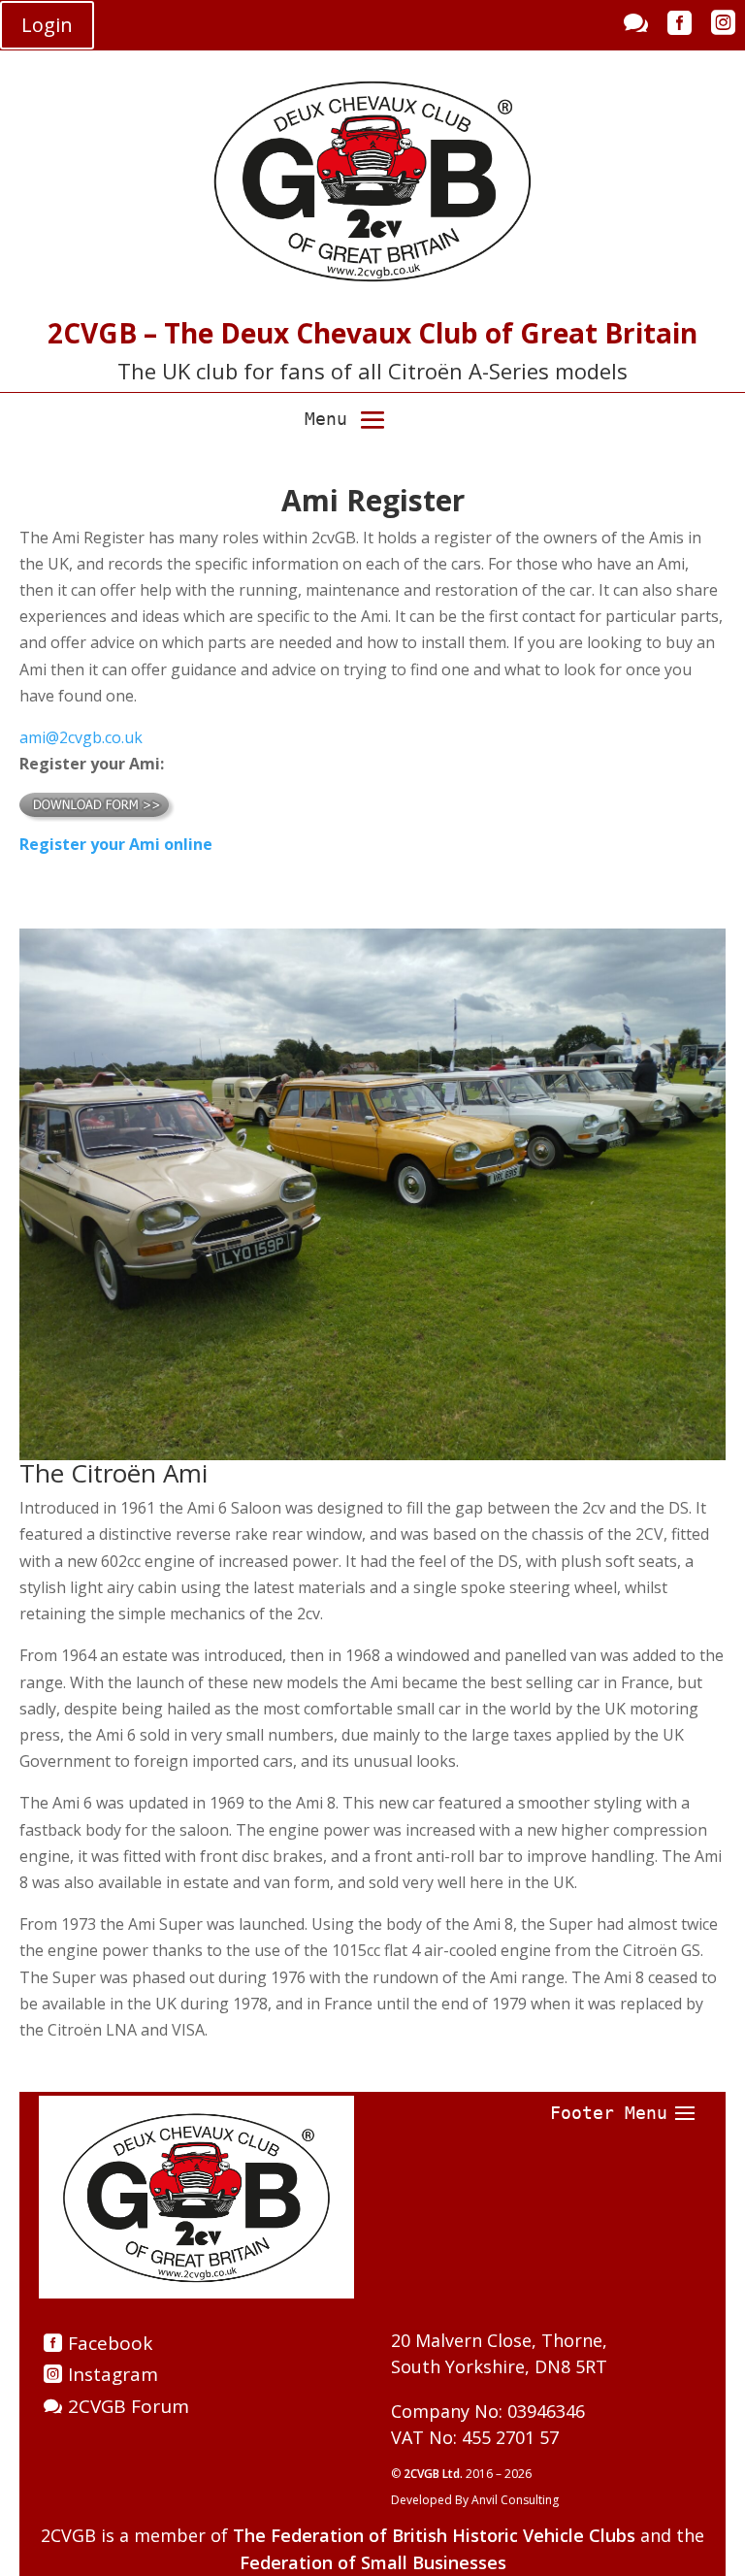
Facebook (110, 2343)
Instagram (113, 2374)
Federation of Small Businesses (373, 2562)
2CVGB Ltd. (435, 2474)
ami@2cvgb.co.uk (81, 737)
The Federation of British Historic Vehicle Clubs (434, 2535)
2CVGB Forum (129, 2406)
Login (47, 25)
